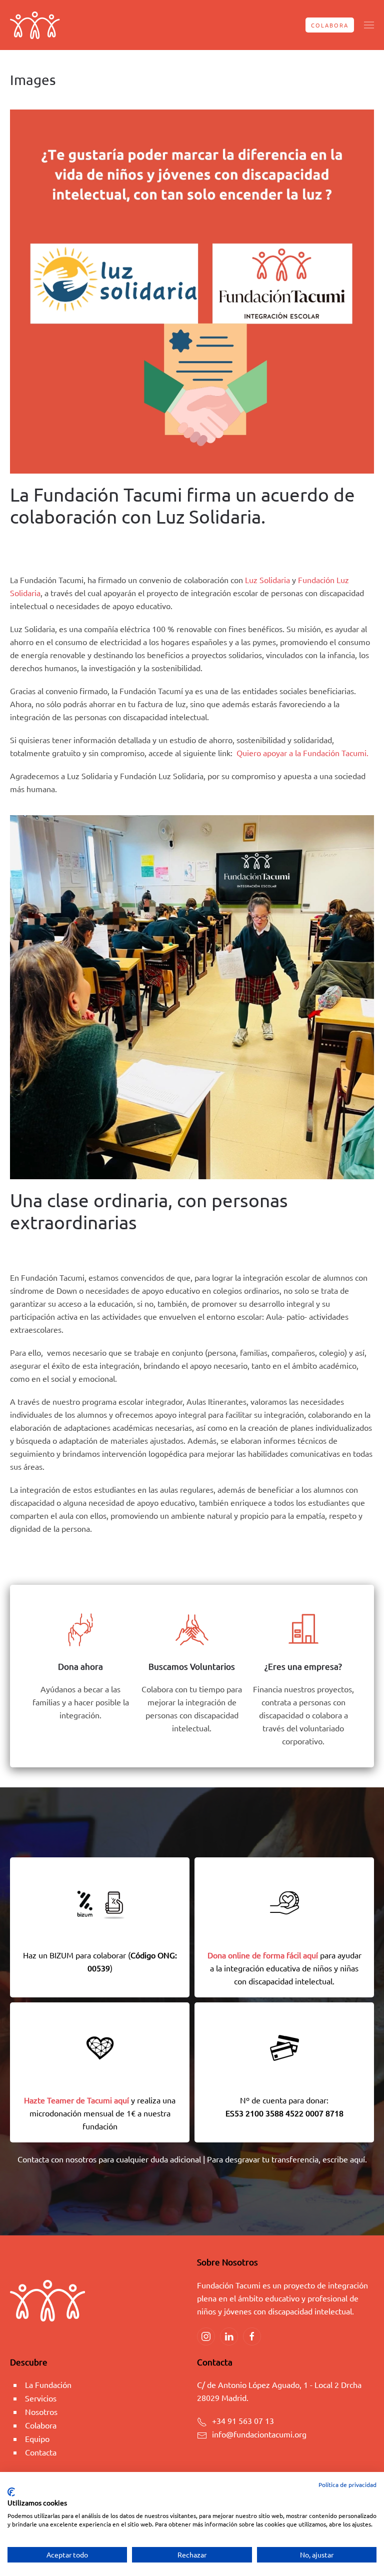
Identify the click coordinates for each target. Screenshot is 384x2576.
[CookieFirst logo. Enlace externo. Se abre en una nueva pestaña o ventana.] (11, 2492)
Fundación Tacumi (89, 541)
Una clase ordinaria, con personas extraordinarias (149, 1211)
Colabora (330, 25)
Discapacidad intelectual (286, 541)
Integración (33, 549)
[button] (369, 25)
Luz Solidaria (267, 580)
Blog (257, 1246)
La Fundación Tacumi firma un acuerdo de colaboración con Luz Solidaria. (182, 505)
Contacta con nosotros (57, 2159)
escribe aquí (344, 2159)
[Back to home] (35, 25)
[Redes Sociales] (206, 2336)
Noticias (78, 549)
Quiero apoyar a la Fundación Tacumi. (302, 753)
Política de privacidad (347, 2484)
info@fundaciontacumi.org (259, 2434)
